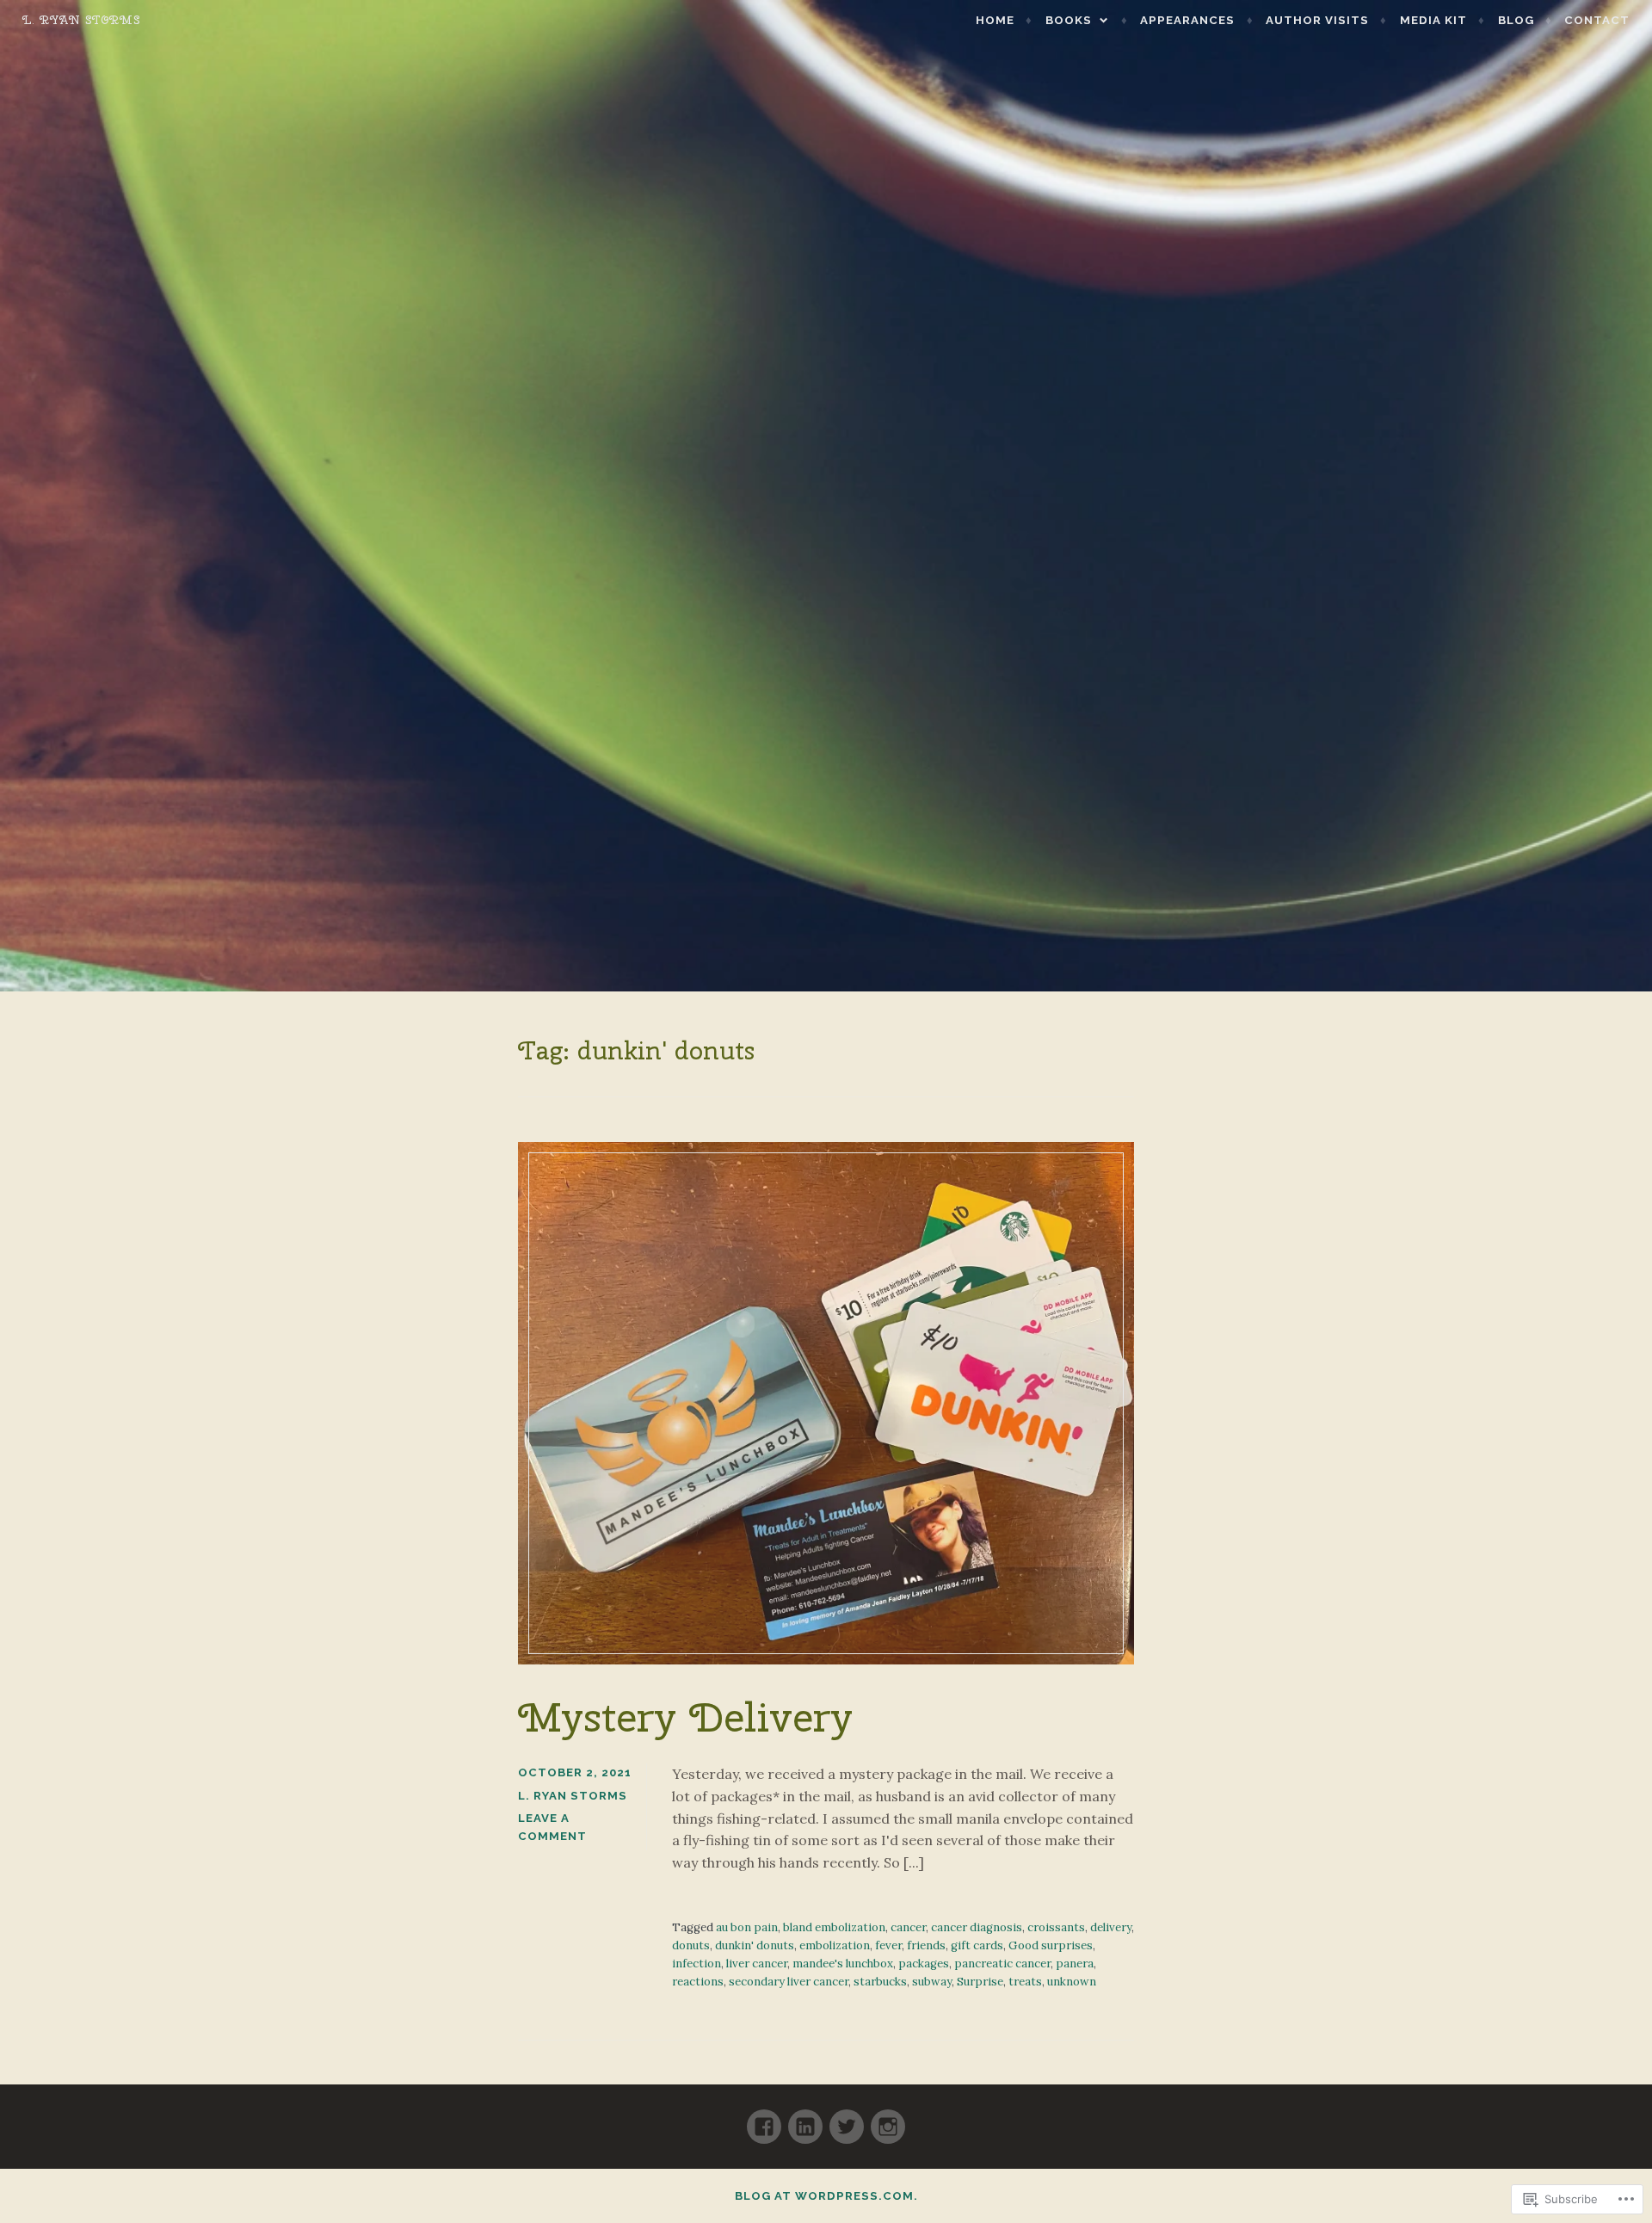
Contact (1597, 20)
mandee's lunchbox (843, 1964)
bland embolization (834, 1927)
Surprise (980, 1982)
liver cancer (757, 1964)
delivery (1111, 1927)
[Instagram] (888, 2119)
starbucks (880, 1982)
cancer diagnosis (977, 1927)
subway (932, 1982)
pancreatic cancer (1002, 1964)
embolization (835, 1945)
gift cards (977, 1945)
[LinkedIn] (805, 2119)
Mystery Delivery (685, 1717)
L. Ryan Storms (81, 20)
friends (926, 1945)
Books (1069, 20)
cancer (908, 1927)
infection (697, 1964)
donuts (691, 1945)
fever (888, 1945)
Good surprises (1051, 1945)
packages (924, 1964)
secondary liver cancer (789, 1982)
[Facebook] (764, 2119)
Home (995, 20)
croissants (1056, 1927)
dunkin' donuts (755, 1945)
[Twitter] (847, 2119)
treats (1025, 1982)
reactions (698, 1982)
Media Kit (1433, 20)
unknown (1072, 1982)
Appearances (1187, 20)
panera (1075, 1964)
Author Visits (1317, 20)
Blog (1516, 20)
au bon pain (747, 1927)
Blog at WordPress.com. (826, 2196)
